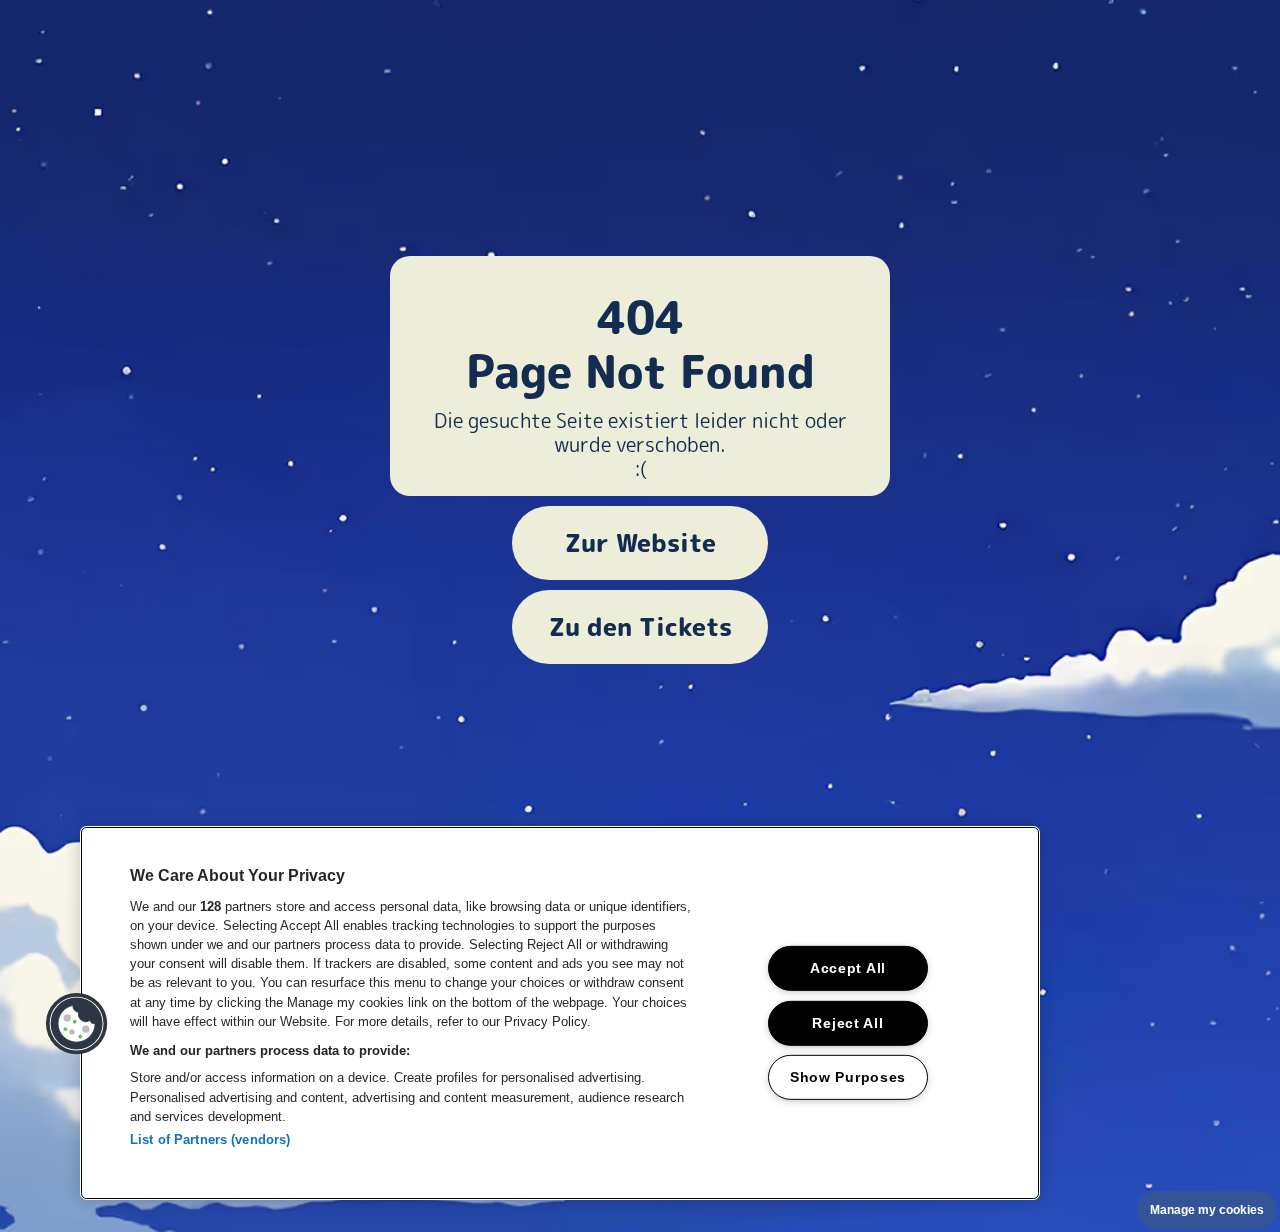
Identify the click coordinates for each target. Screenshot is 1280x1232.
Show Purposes (848, 1077)
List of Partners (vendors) (210, 1139)
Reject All (847, 1022)
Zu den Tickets (640, 627)
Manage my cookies (1207, 1210)
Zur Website (640, 543)
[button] (77, 1024)
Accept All (848, 968)
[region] (560, 1013)
